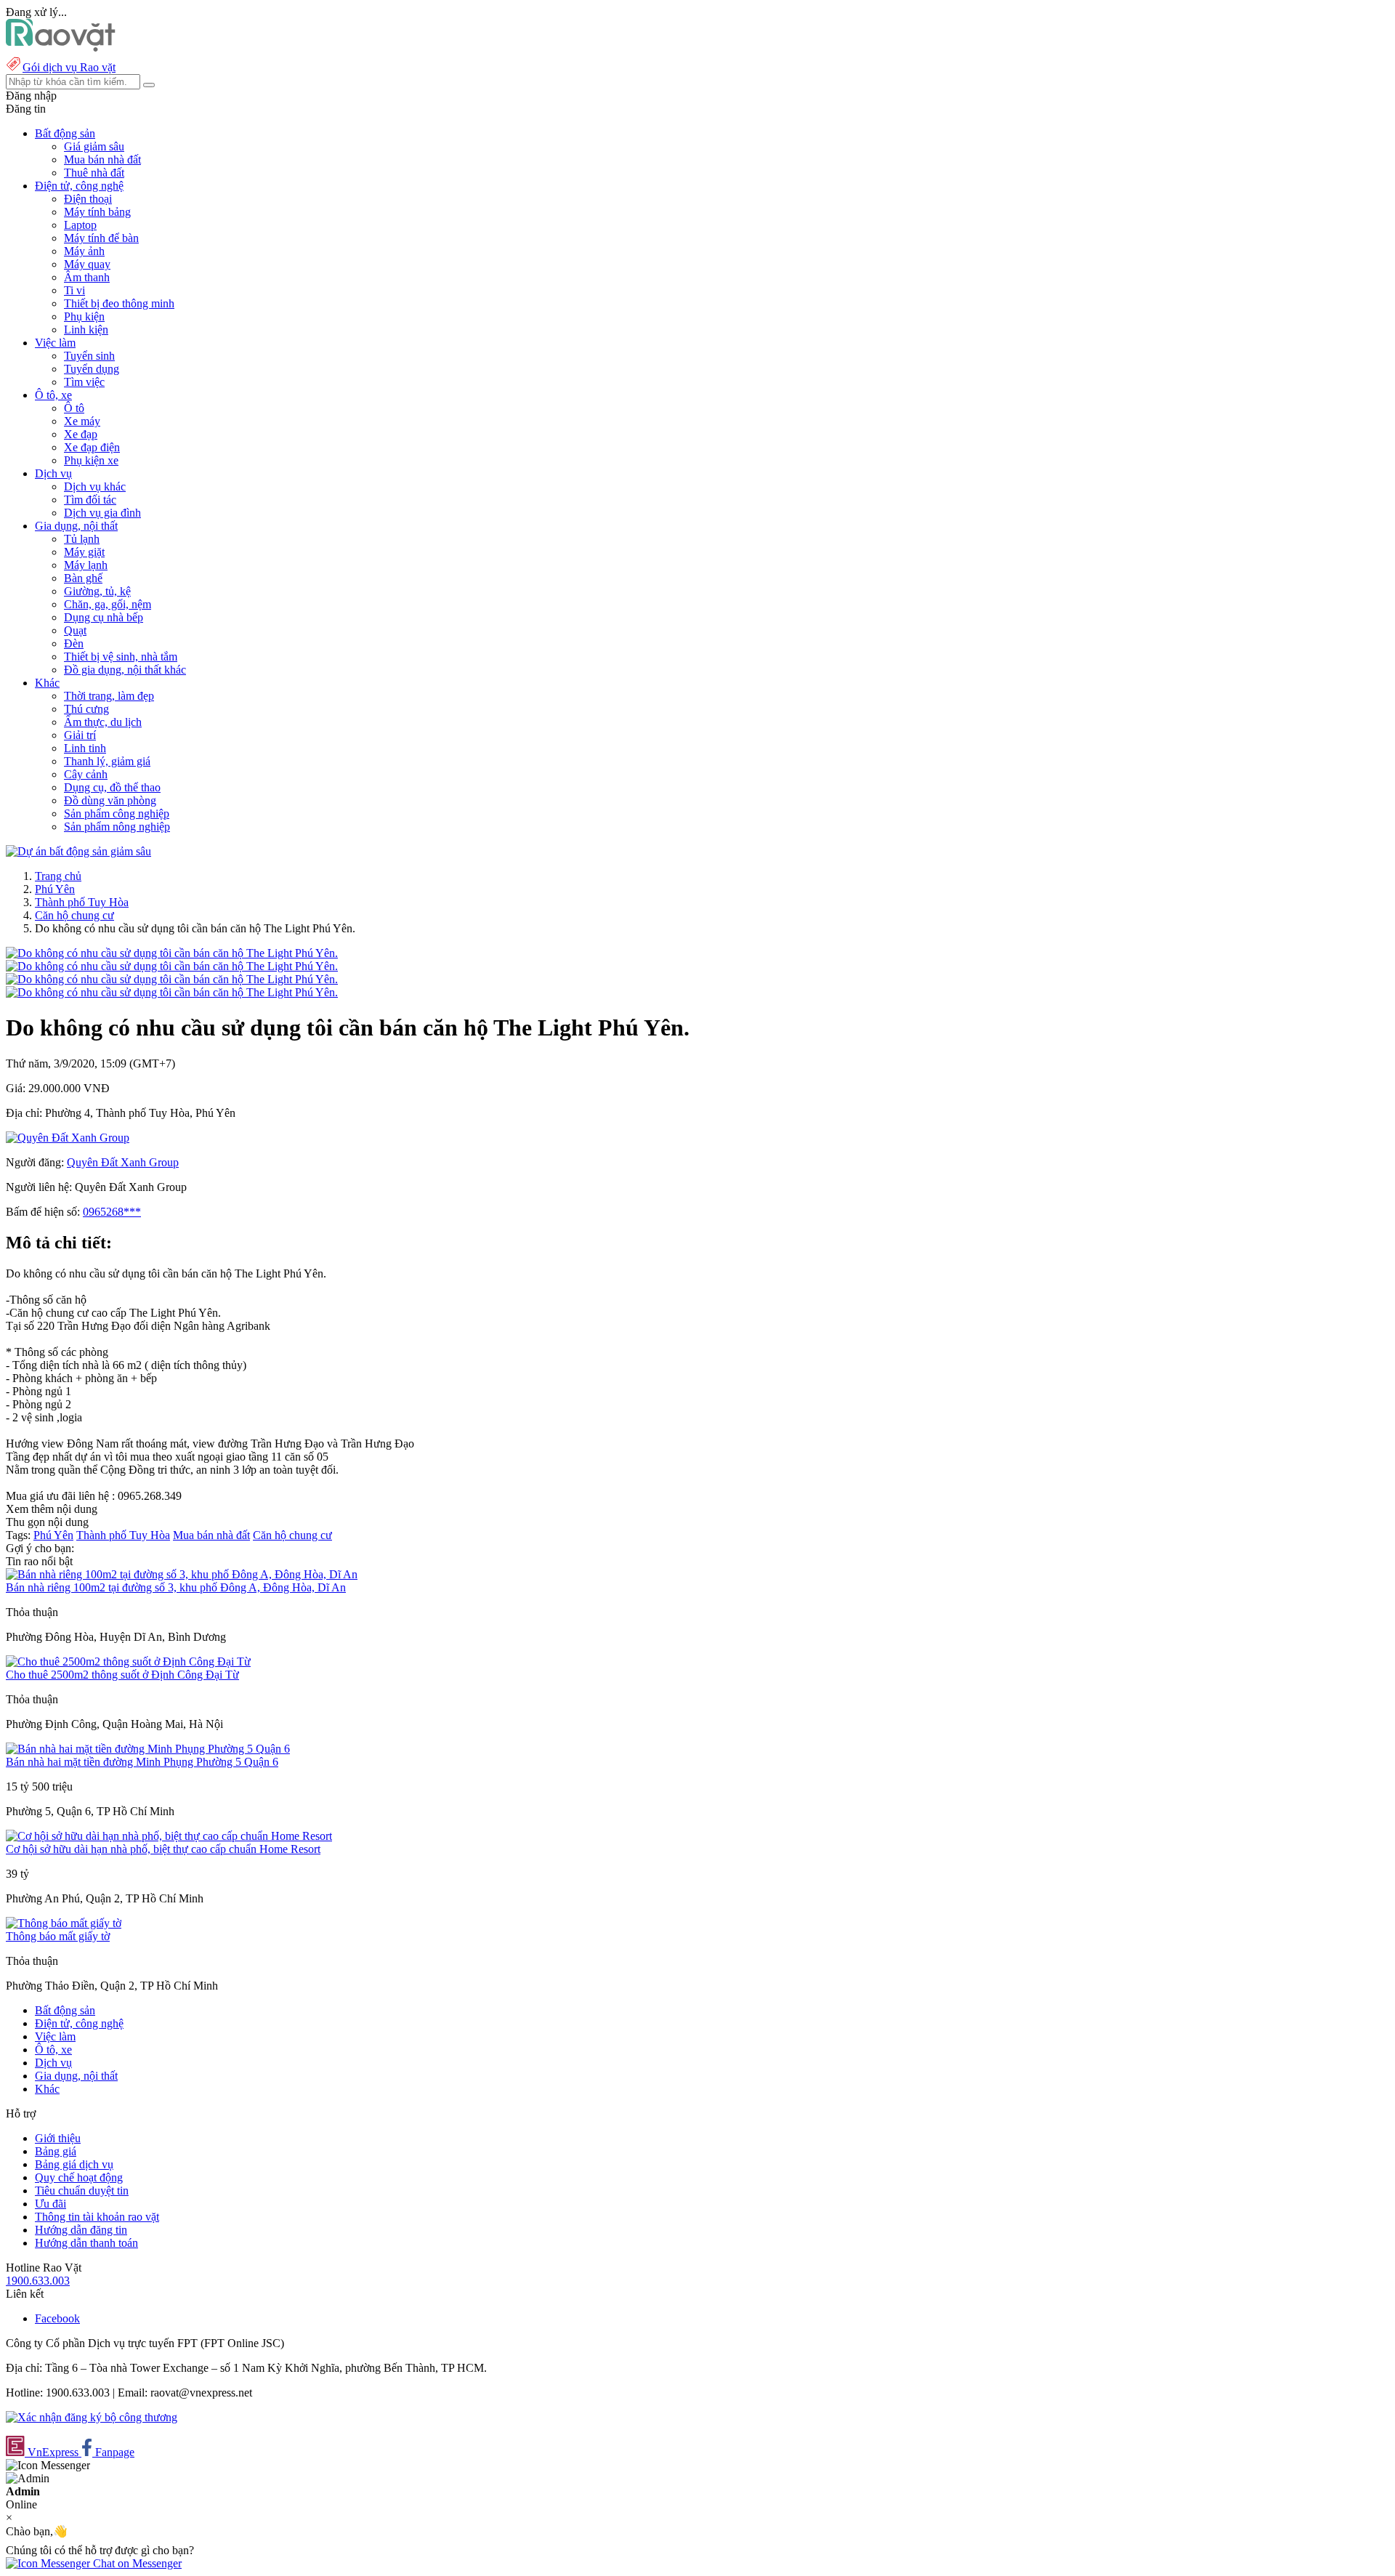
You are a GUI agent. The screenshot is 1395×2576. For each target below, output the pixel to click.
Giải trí (80, 735)
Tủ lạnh (82, 539)
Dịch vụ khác (95, 486)
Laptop (80, 225)
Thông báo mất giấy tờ (58, 1936)
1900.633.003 (38, 2281)
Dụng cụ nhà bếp (104, 617)
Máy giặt (84, 552)
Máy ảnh (84, 251)
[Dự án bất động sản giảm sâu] (78, 851)
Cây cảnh (86, 774)
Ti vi (74, 290)
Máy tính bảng (97, 212)
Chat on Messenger (136, 2563)
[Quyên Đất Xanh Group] (68, 1138)
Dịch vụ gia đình (102, 513)
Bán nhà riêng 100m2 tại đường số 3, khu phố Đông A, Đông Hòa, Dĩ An (176, 1587)
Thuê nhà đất (94, 173)
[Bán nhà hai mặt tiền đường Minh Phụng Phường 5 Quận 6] (148, 1749)
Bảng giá (56, 2151)
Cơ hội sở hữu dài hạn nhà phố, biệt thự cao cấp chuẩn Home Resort (163, 1849)
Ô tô (74, 408)
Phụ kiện (84, 316)
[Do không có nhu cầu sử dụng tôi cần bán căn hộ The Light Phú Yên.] (172, 953)
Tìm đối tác (90, 500)
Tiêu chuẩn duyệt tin (82, 2191)
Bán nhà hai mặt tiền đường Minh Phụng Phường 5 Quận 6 (142, 1762)
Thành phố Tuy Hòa (82, 902)
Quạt (75, 630)
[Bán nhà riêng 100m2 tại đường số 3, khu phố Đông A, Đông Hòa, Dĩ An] (182, 1574)
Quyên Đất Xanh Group (123, 1162)
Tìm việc (84, 382)
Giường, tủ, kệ (97, 591)
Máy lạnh (86, 565)
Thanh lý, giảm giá (107, 761)
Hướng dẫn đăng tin (81, 2230)
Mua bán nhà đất (102, 160)
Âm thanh (87, 277)
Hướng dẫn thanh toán (86, 2243)
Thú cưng (86, 709)
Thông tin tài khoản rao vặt (97, 2217)
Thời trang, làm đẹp (109, 696)
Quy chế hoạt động (79, 2177)
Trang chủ (58, 876)
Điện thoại (88, 199)
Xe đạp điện (92, 447)
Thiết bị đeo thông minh (119, 303)
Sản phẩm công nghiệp (117, 813)
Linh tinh (85, 748)
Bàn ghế (83, 578)
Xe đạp (81, 434)
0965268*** (112, 1212)
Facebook (57, 2318)
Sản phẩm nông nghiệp (117, 827)
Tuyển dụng (92, 369)
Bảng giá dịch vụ (74, 2164)
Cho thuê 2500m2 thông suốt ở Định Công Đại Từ (122, 1675)
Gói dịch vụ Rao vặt (69, 67)
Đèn (74, 643)
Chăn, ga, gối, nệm (108, 604)
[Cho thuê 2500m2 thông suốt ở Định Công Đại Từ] (128, 1662)
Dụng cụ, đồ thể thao (112, 787)
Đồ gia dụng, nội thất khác (125, 670)
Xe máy (82, 421)
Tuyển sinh (89, 356)
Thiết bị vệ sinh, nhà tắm (121, 657)
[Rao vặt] (61, 48)
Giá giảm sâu (94, 146)
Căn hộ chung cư (74, 915)
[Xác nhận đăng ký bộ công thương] (92, 2417)
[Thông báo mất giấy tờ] (64, 1923)
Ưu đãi (50, 2204)
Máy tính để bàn (101, 238)
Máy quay (87, 264)
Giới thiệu (58, 2138)
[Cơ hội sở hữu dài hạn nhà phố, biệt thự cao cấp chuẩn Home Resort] (169, 1836)
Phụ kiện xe (91, 460)
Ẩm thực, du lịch (103, 722)
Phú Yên (55, 889)
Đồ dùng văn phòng (110, 800)
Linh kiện (86, 330)
